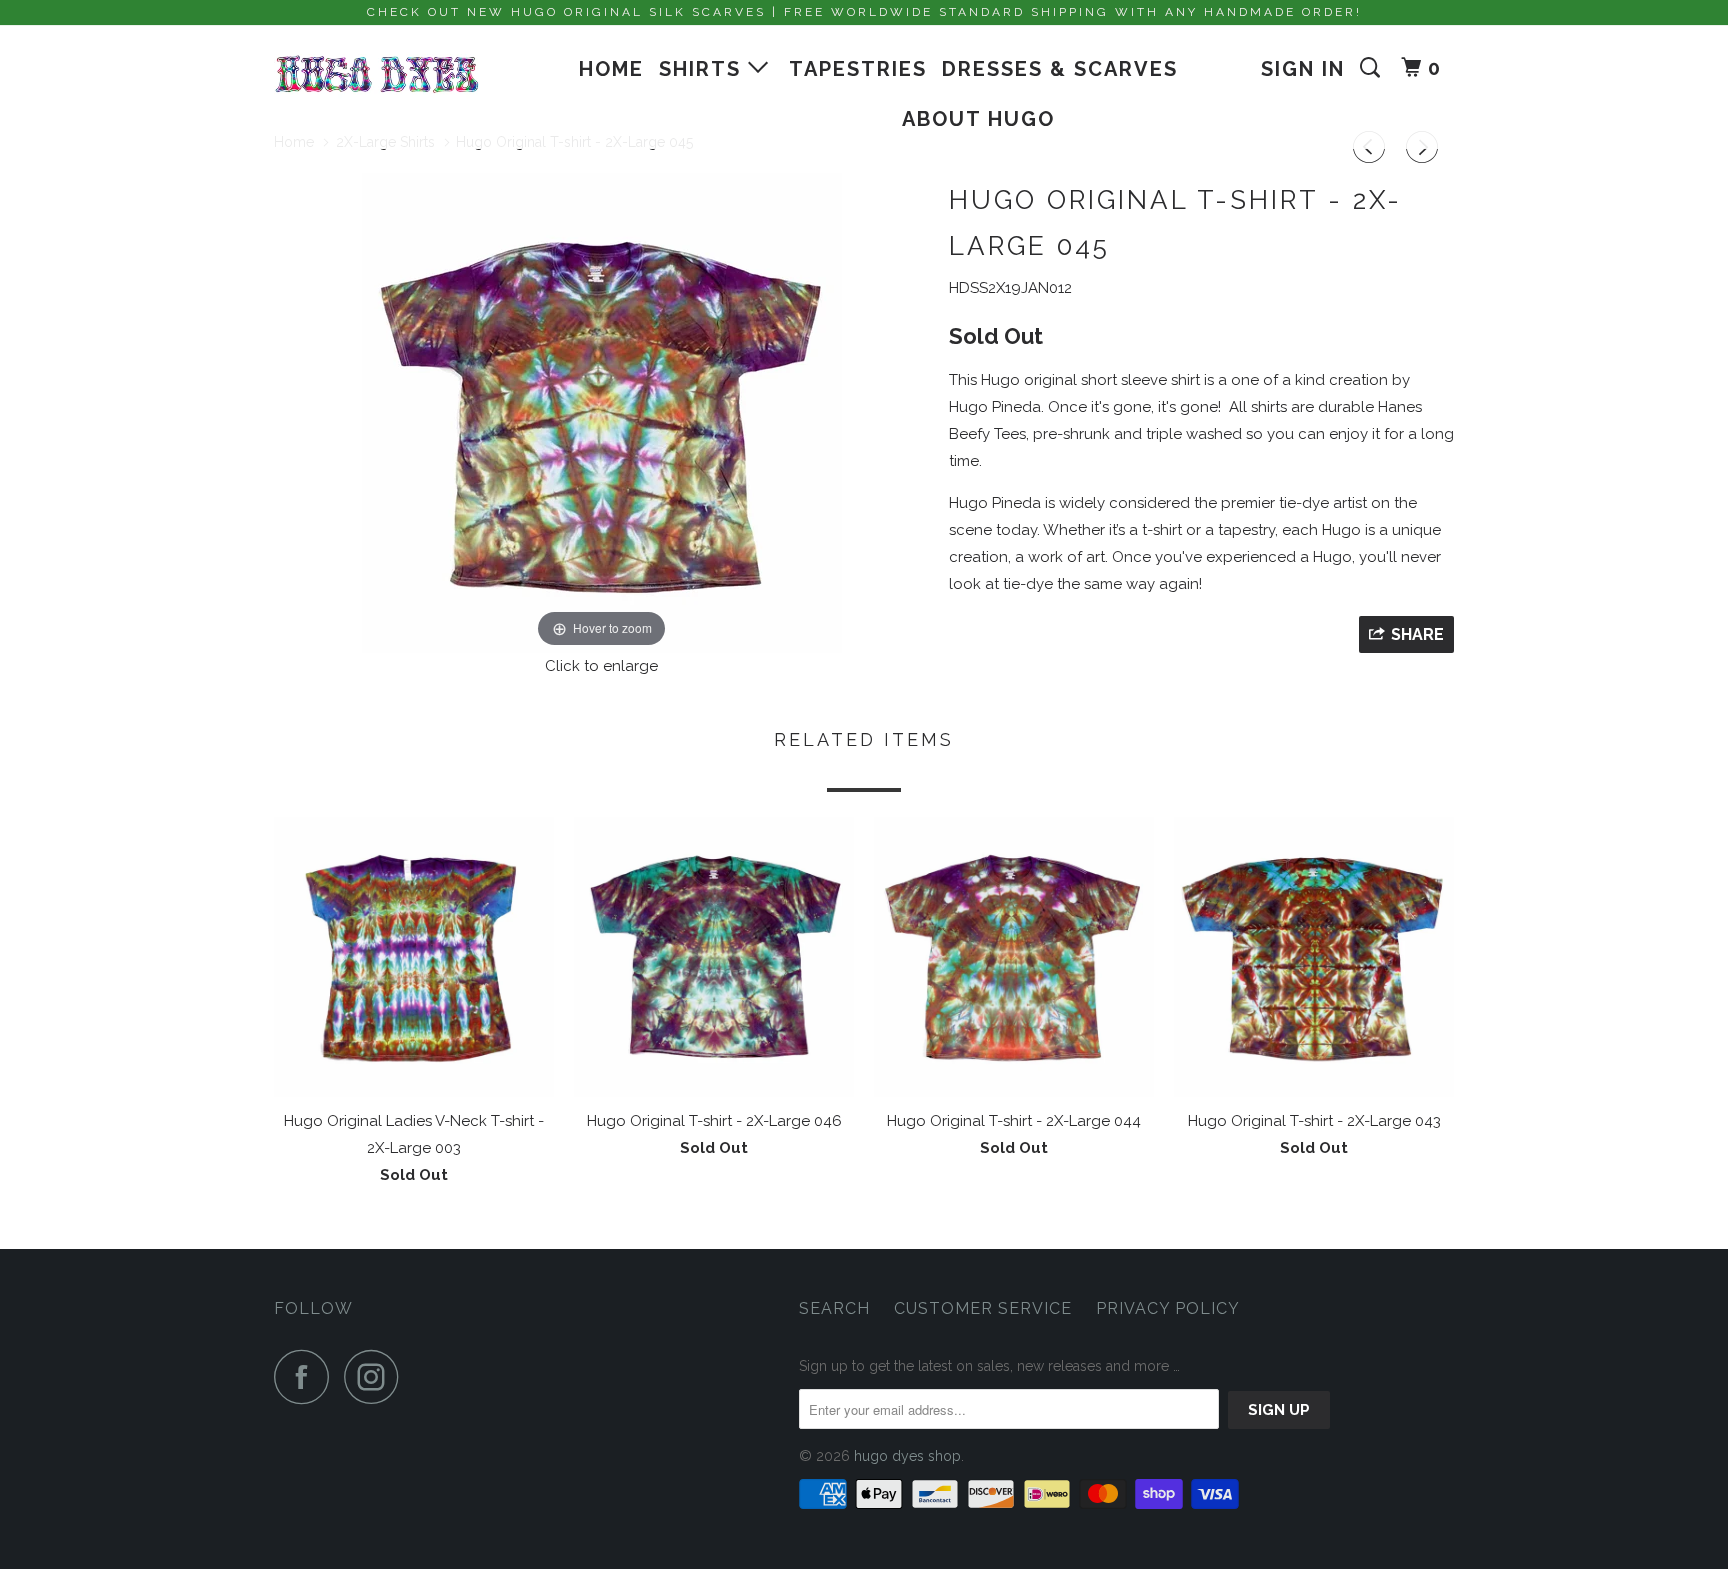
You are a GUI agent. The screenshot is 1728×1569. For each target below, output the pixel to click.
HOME (611, 69)
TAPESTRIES (858, 69)
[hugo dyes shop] (376, 75)
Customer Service (983, 1308)
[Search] (1373, 68)
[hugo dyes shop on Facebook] (307, 1376)
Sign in (1303, 69)
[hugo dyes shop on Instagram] (377, 1376)
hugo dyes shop (907, 1456)
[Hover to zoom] (602, 411)
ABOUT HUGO (978, 119)
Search (834, 1308)
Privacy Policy (1168, 1308)
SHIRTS (703, 69)
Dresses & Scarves (1060, 69)
